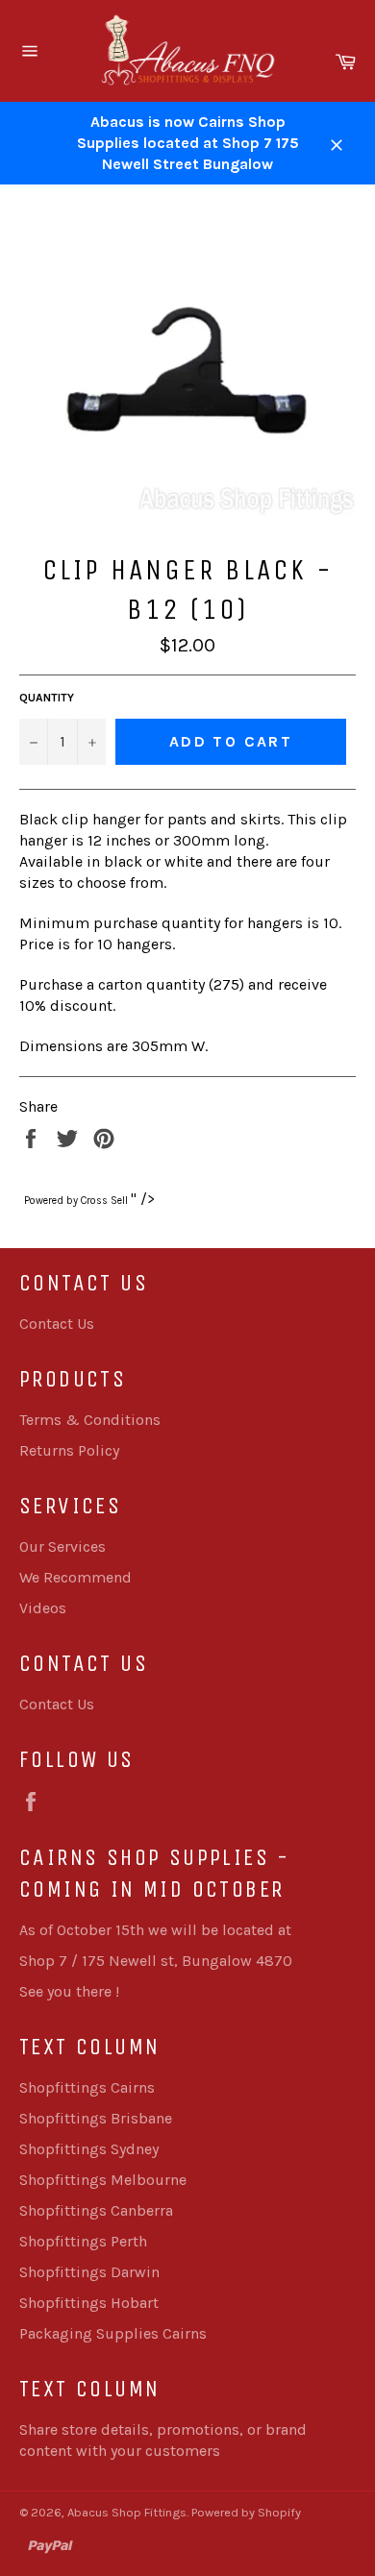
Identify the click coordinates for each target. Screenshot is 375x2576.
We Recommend (75, 1577)
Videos (43, 1608)
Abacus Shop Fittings (127, 2512)
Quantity (47, 698)
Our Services (62, 1546)
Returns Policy (69, 1450)
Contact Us (57, 1324)
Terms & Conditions (90, 1420)
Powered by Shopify (246, 2512)
